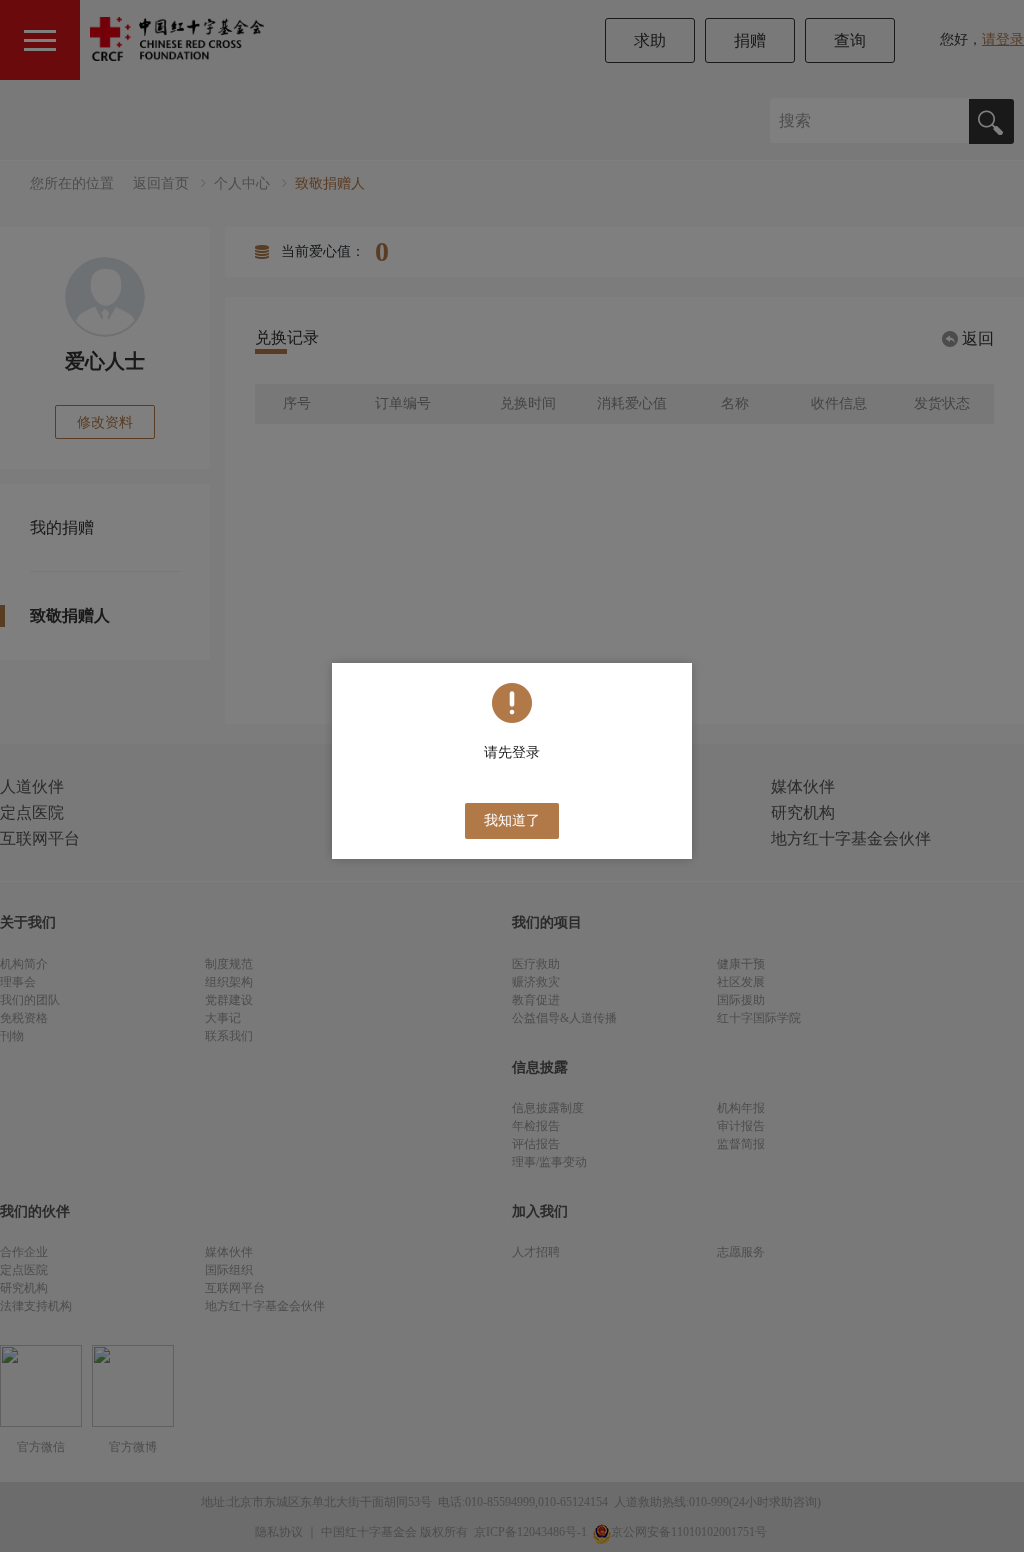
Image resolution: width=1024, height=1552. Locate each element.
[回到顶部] (998, 1526)
